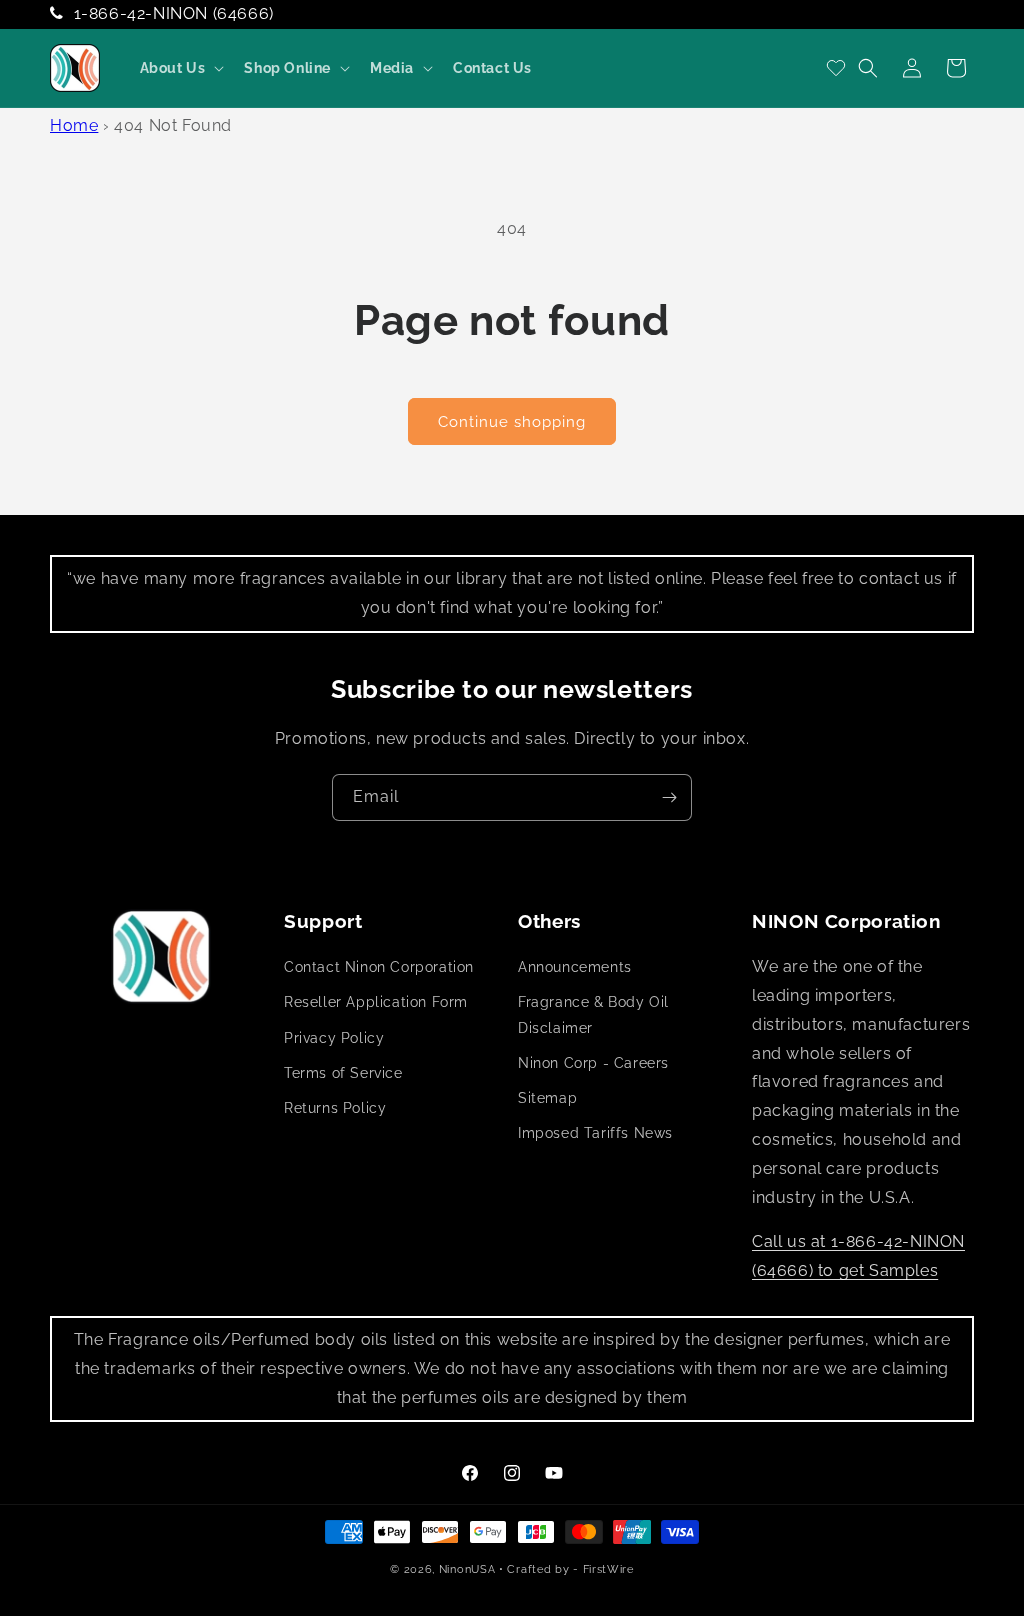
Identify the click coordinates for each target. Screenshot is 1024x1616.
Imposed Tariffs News (595, 1133)
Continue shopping (512, 422)
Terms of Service (343, 1073)
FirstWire (608, 1569)
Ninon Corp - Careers (593, 1063)
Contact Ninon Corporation (379, 967)
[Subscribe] (669, 797)
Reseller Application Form (376, 1002)
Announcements (575, 967)
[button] (180, 68)
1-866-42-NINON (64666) (174, 13)
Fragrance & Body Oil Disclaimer (593, 1014)
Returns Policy (335, 1108)
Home (74, 125)
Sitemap (547, 1098)
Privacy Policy (334, 1038)
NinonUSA (467, 1569)
